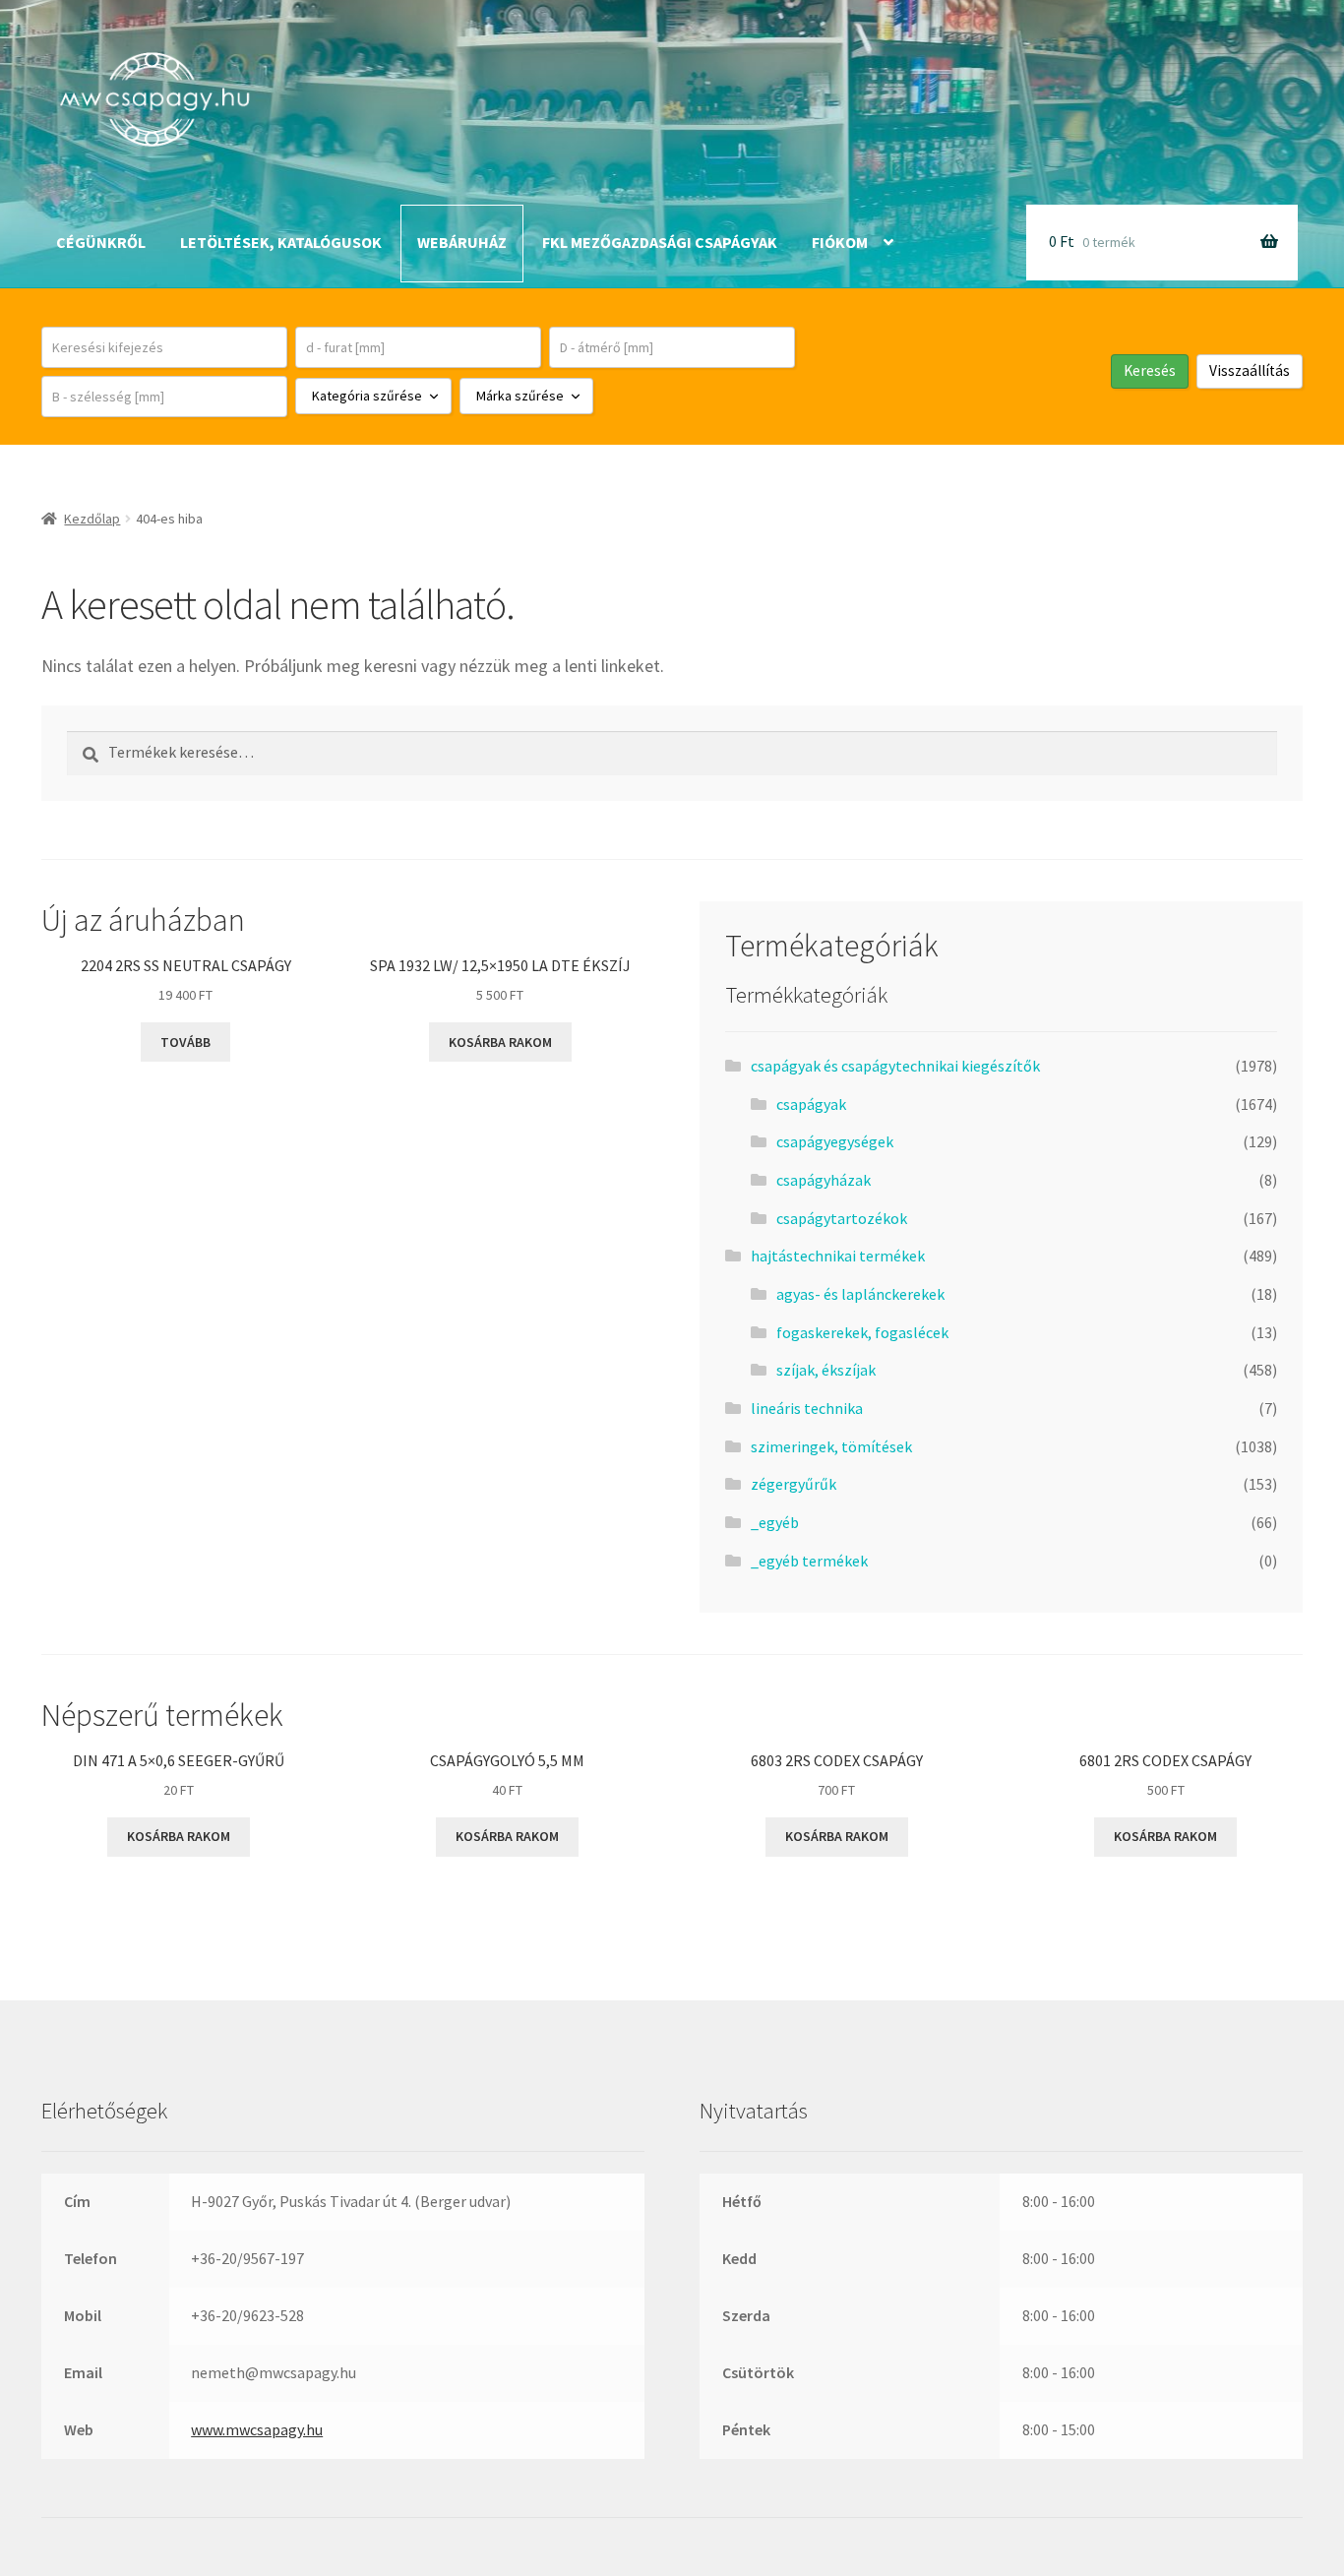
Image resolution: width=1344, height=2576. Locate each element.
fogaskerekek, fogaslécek (862, 1332)
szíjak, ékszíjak (826, 1370)
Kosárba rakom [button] (500, 1042)
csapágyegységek (835, 1141)
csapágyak (811, 1104)
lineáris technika (807, 1408)
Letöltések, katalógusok (281, 242)
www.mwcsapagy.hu (257, 2429)
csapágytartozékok (842, 1218)
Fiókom (840, 242)
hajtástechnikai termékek (838, 1256)
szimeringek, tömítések (831, 1446)
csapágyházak (824, 1180)
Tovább (185, 1042)
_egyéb (775, 1522)
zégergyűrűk (794, 1484)
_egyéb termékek (809, 1561)
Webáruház (462, 242)
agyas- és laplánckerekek (860, 1294)
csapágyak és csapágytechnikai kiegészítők (895, 1066)
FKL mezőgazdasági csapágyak (660, 242)
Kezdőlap (92, 519)
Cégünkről (101, 242)
